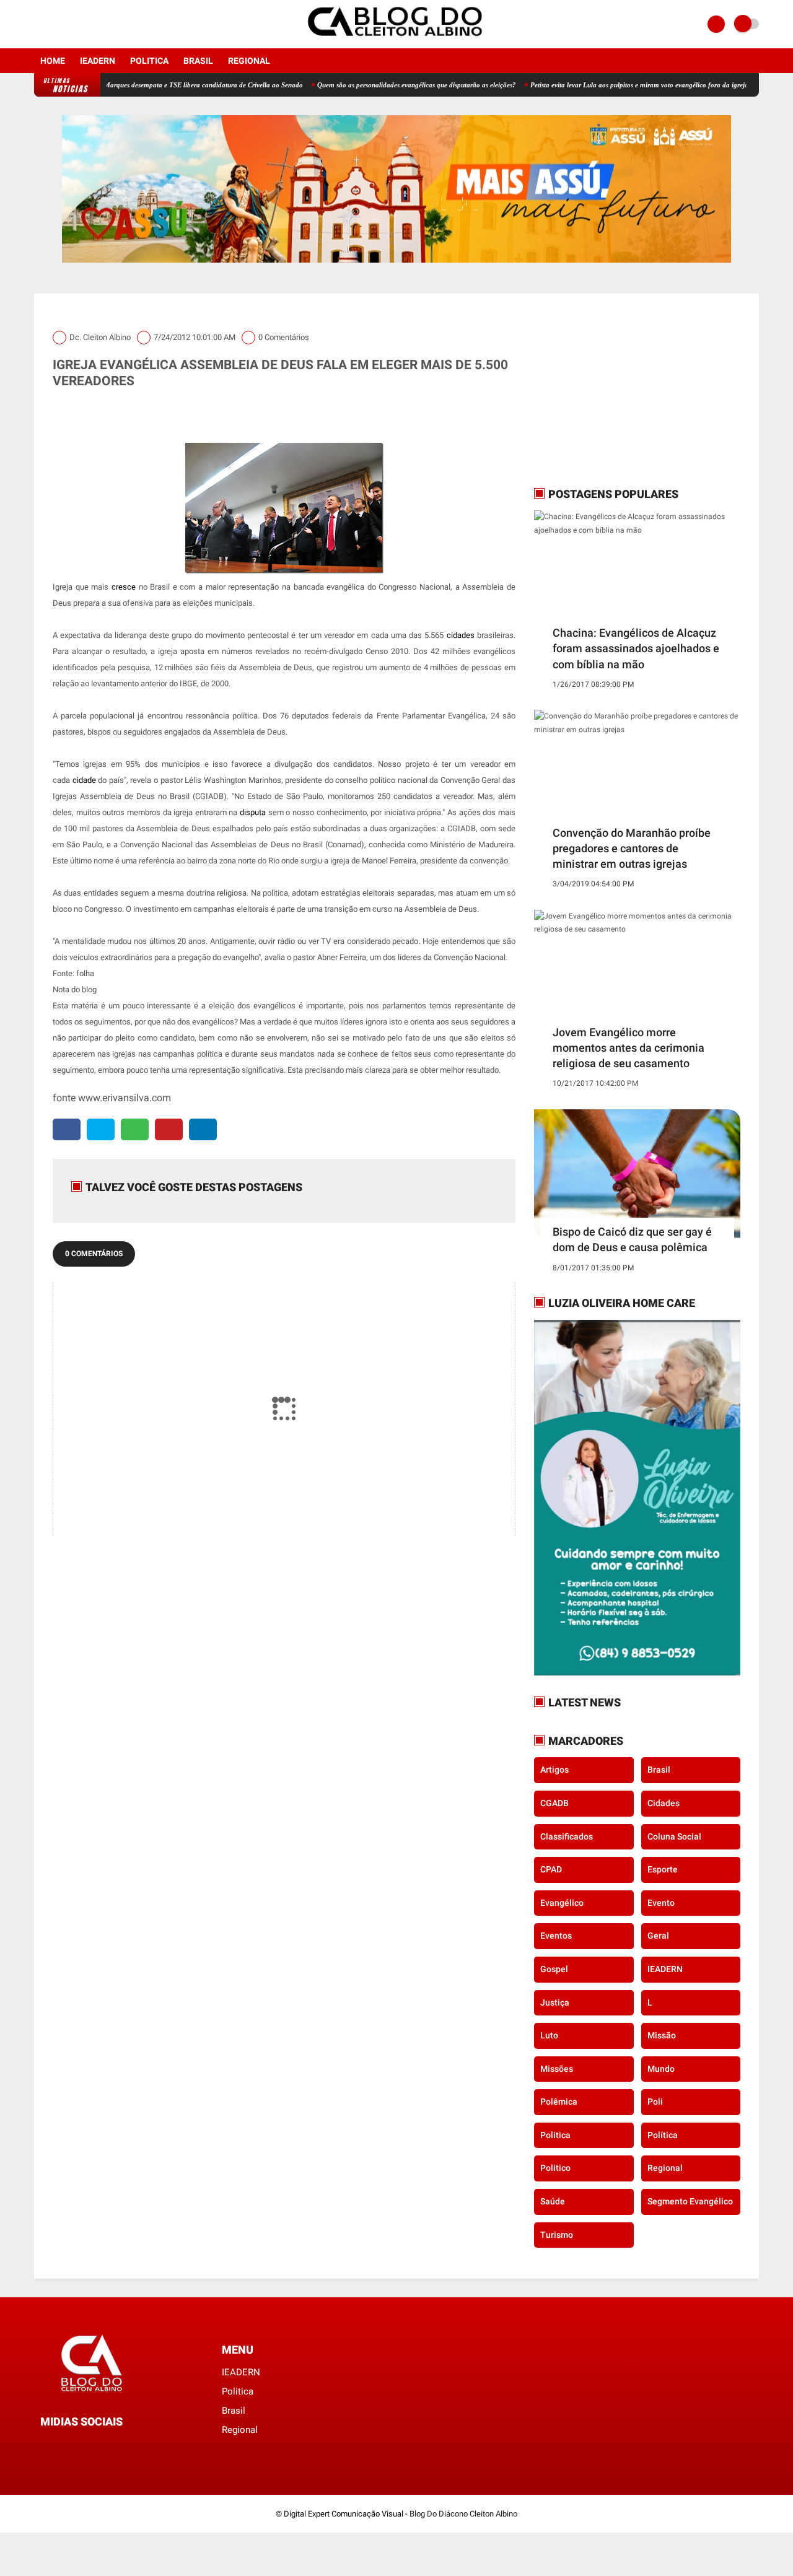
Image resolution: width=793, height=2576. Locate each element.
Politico (555, 2168)
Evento (661, 1903)
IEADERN (98, 61)
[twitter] (101, 1129)
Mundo (661, 2069)
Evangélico (562, 1903)
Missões (557, 2069)
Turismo (557, 2235)
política (663, 2135)
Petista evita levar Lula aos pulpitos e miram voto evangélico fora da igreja (587, 85)
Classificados (567, 1836)
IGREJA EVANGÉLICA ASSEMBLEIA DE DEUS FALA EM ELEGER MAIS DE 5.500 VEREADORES (280, 373)
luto (549, 2035)
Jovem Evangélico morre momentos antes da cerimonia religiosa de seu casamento (629, 1048)
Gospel (554, 1969)
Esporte (663, 1869)
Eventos (556, 1936)
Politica (149, 61)
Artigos (554, 1770)
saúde (553, 2201)
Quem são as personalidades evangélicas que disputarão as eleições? (364, 85)
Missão (662, 2035)
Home (53, 61)
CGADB (554, 1803)
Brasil (198, 61)
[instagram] (55, 24)
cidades (664, 1803)
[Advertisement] (611, 390)
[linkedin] (203, 1129)
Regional (249, 61)
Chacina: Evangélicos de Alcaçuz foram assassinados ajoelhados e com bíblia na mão (636, 648)
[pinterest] (169, 1129)
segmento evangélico (690, 2201)
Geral (658, 1936)
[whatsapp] (135, 1129)
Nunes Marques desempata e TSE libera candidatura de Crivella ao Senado (141, 85)
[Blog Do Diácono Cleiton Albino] (396, 41)
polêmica (559, 2102)
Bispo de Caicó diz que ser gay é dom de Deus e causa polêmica (632, 1239)
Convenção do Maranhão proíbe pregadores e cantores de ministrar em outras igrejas (632, 848)
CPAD (551, 1869)
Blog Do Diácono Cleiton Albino (463, 2514)
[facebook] (38, 24)
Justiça (555, 2002)
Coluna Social (674, 1836)
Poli (655, 2102)
